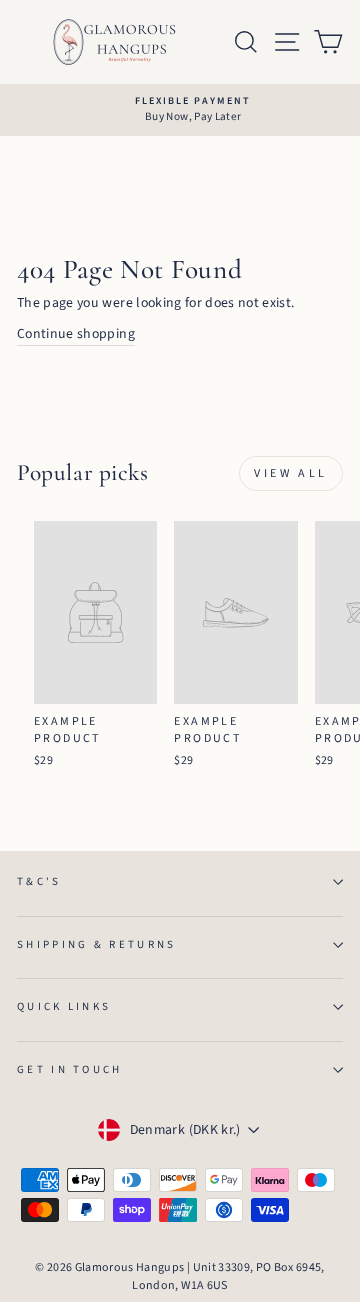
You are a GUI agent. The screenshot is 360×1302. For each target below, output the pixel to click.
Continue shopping (76, 334)
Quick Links (64, 1006)
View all (291, 473)
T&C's (39, 881)
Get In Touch (70, 1069)
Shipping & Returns (97, 944)
